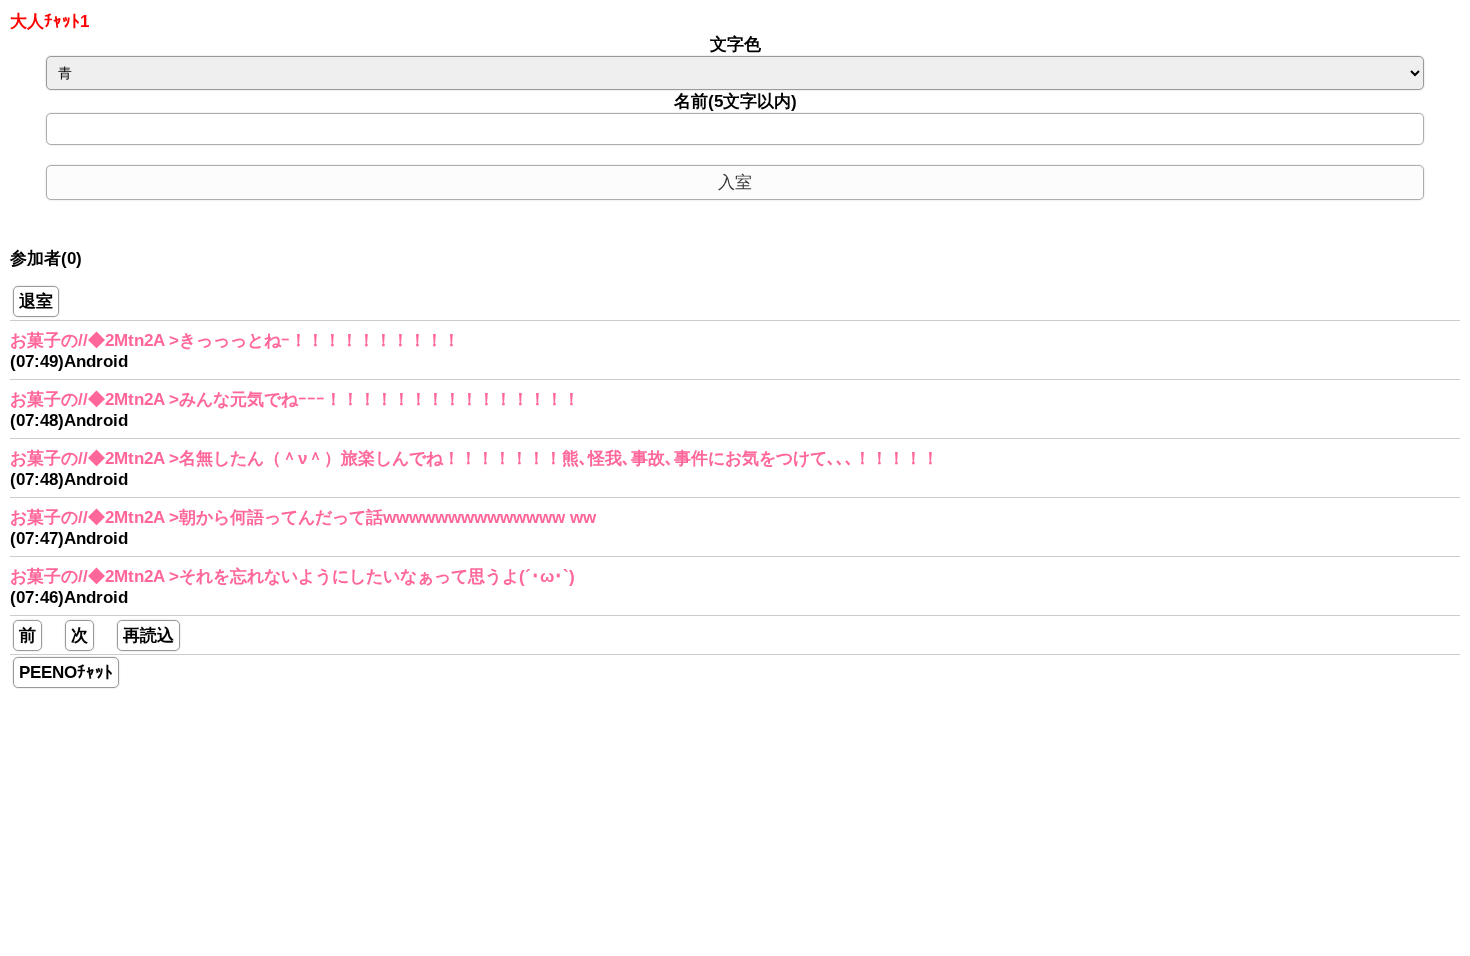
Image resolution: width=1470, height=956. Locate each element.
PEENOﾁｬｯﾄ (66, 672)
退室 (36, 301)
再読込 (148, 635)
